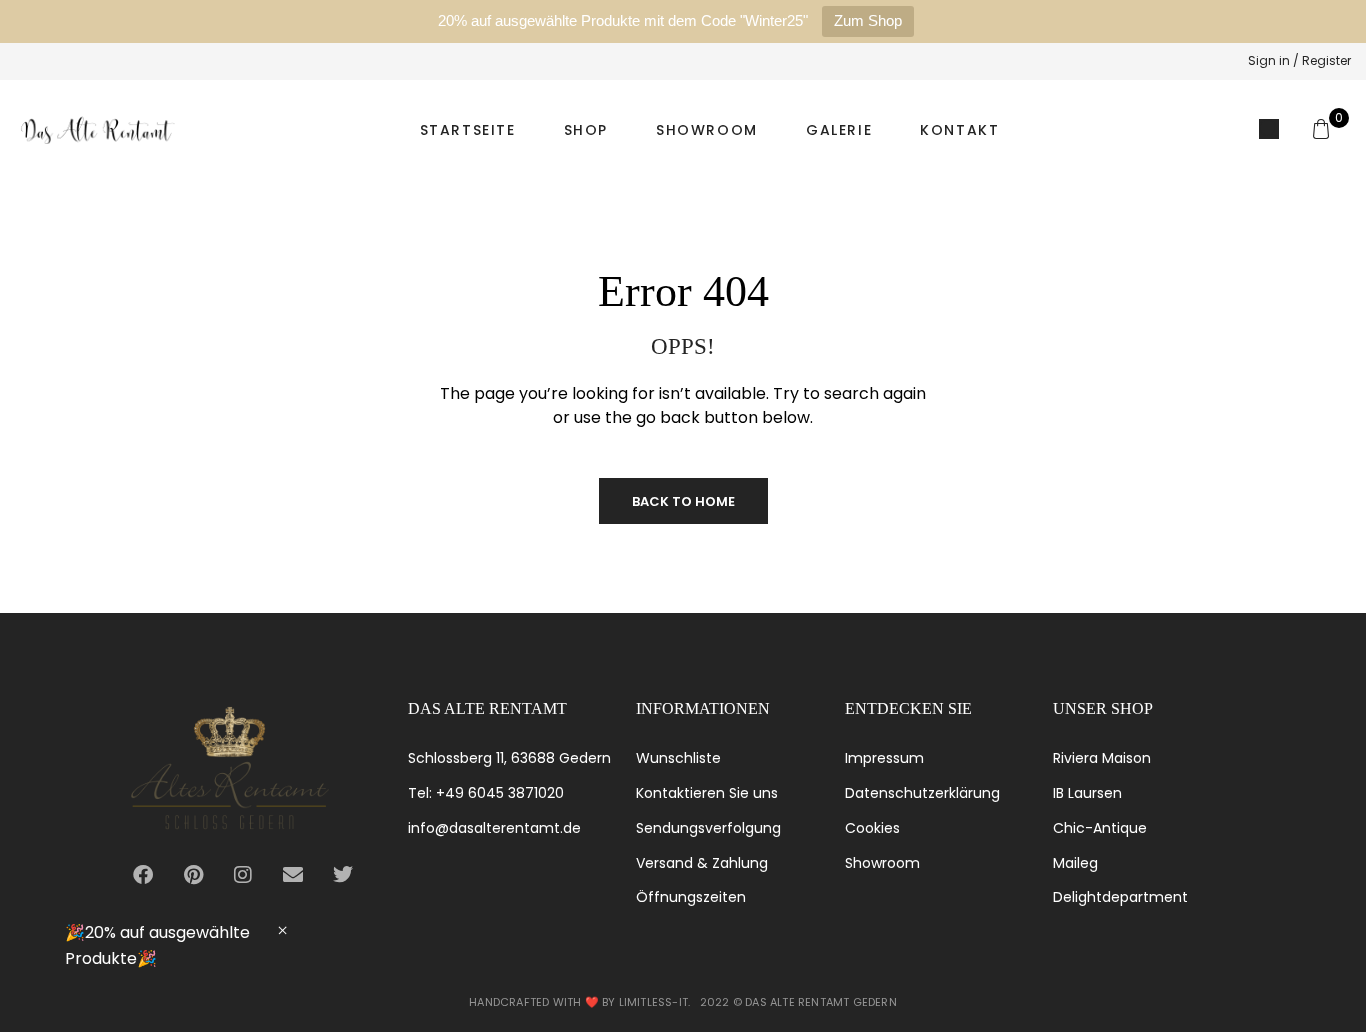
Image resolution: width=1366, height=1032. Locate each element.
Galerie (839, 130)
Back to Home (683, 501)
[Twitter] (343, 875)
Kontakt (959, 130)
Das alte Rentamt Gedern (821, 1002)
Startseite (468, 130)
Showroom (707, 130)
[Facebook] (143, 875)
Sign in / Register (1299, 60)
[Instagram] (243, 875)
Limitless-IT (653, 1002)
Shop (586, 130)
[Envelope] (293, 875)
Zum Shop (868, 20)
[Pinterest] (193, 875)
